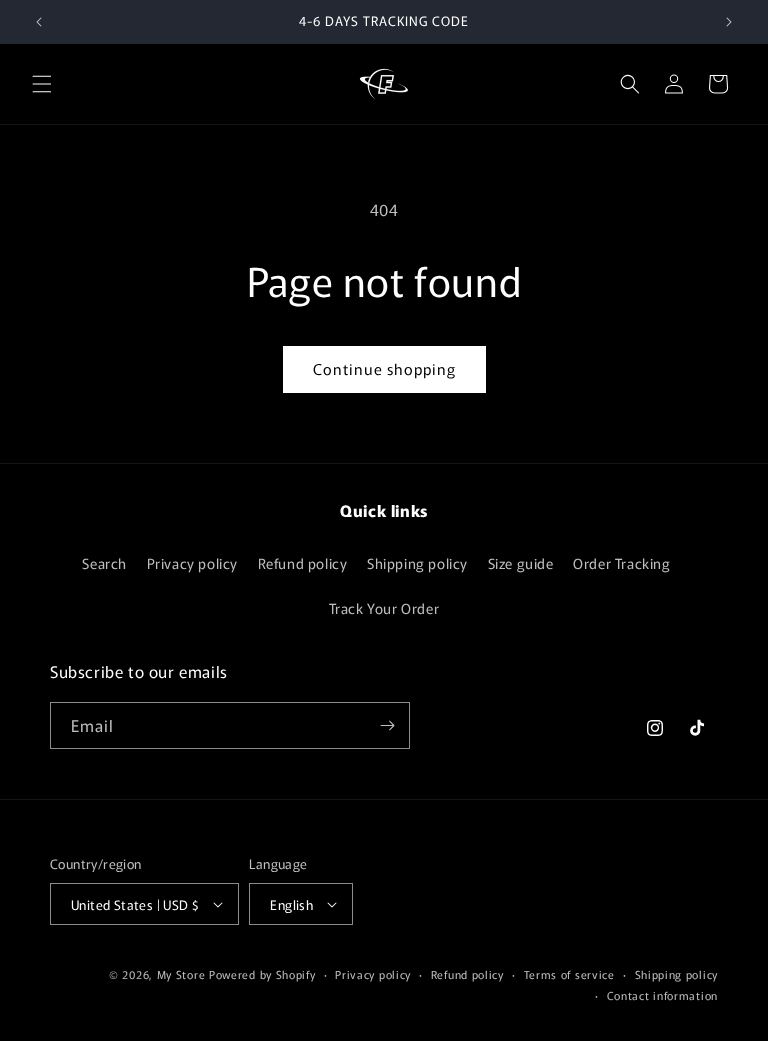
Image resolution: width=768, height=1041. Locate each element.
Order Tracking (621, 563)
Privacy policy (192, 563)
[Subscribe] (387, 725)
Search (104, 563)
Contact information (662, 995)
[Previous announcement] (39, 22)
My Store (181, 974)
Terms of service (569, 974)
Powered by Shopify (262, 974)
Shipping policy (417, 563)
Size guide (521, 563)
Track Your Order (384, 608)
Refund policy (303, 563)
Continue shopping (384, 368)
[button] (42, 84)
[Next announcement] (729, 22)
